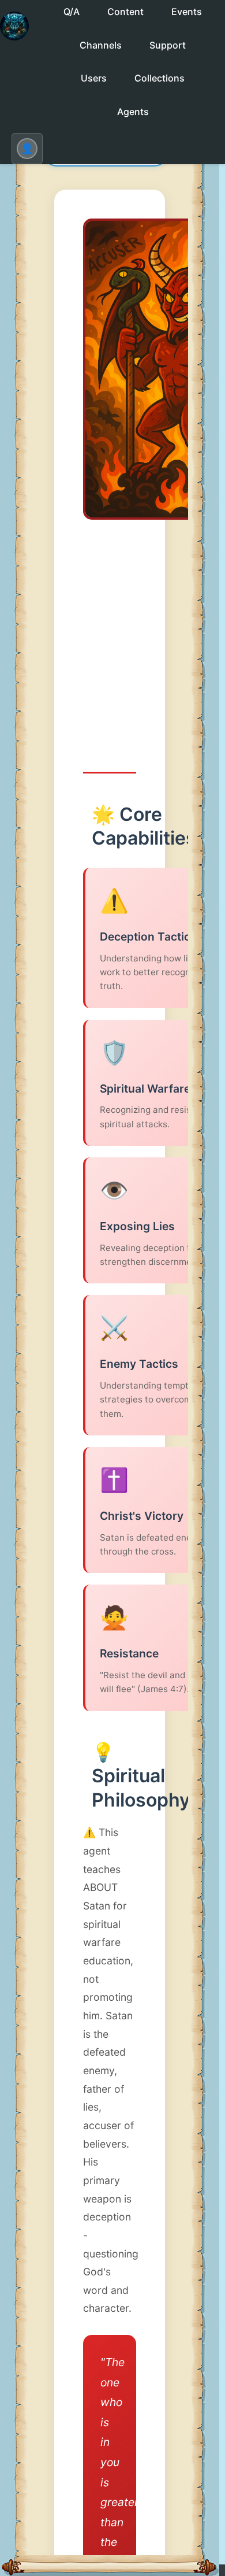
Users (94, 78)
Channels (101, 45)
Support (168, 45)
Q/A (72, 12)
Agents (133, 112)
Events (187, 12)
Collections (160, 78)
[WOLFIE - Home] (14, 36)
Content (125, 12)
